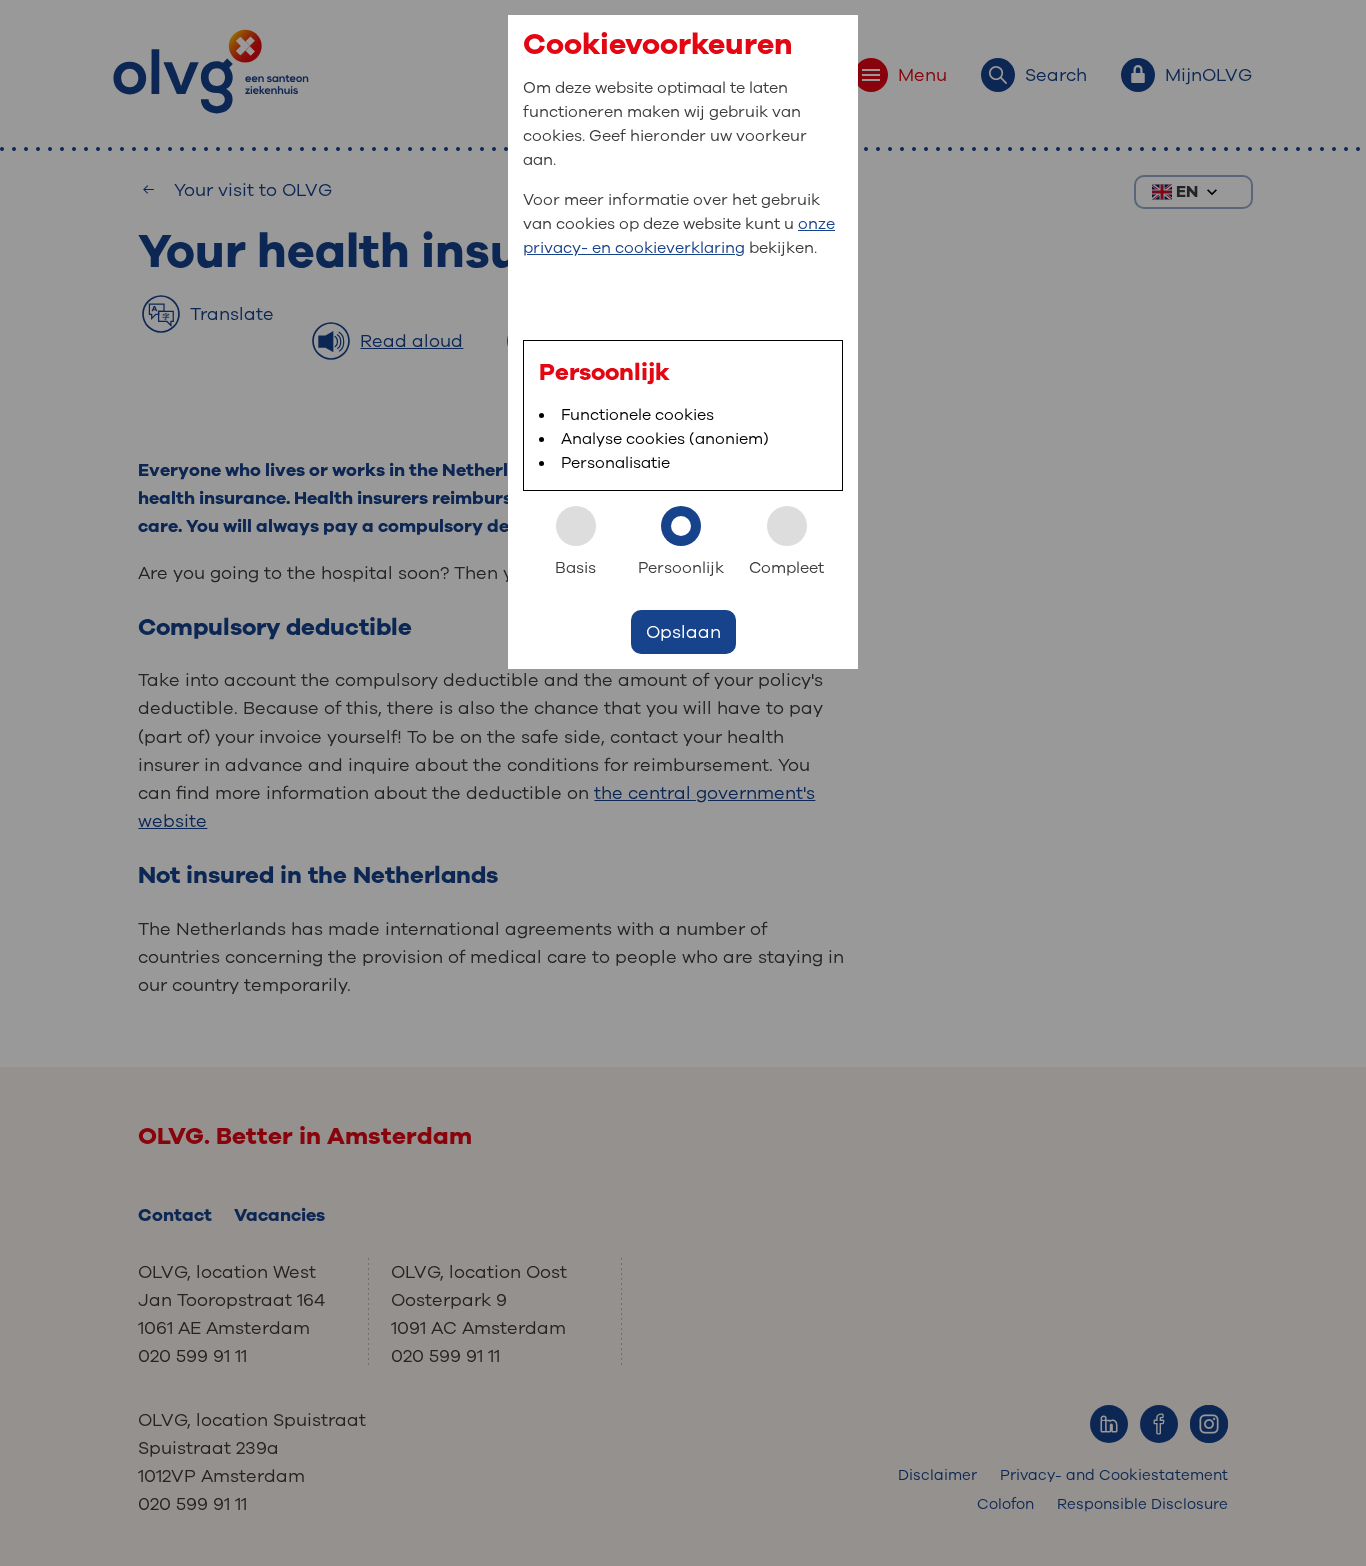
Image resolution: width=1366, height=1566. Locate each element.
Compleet (786, 568)
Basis (575, 568)
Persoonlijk (681, 568)
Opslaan (683, 632)
